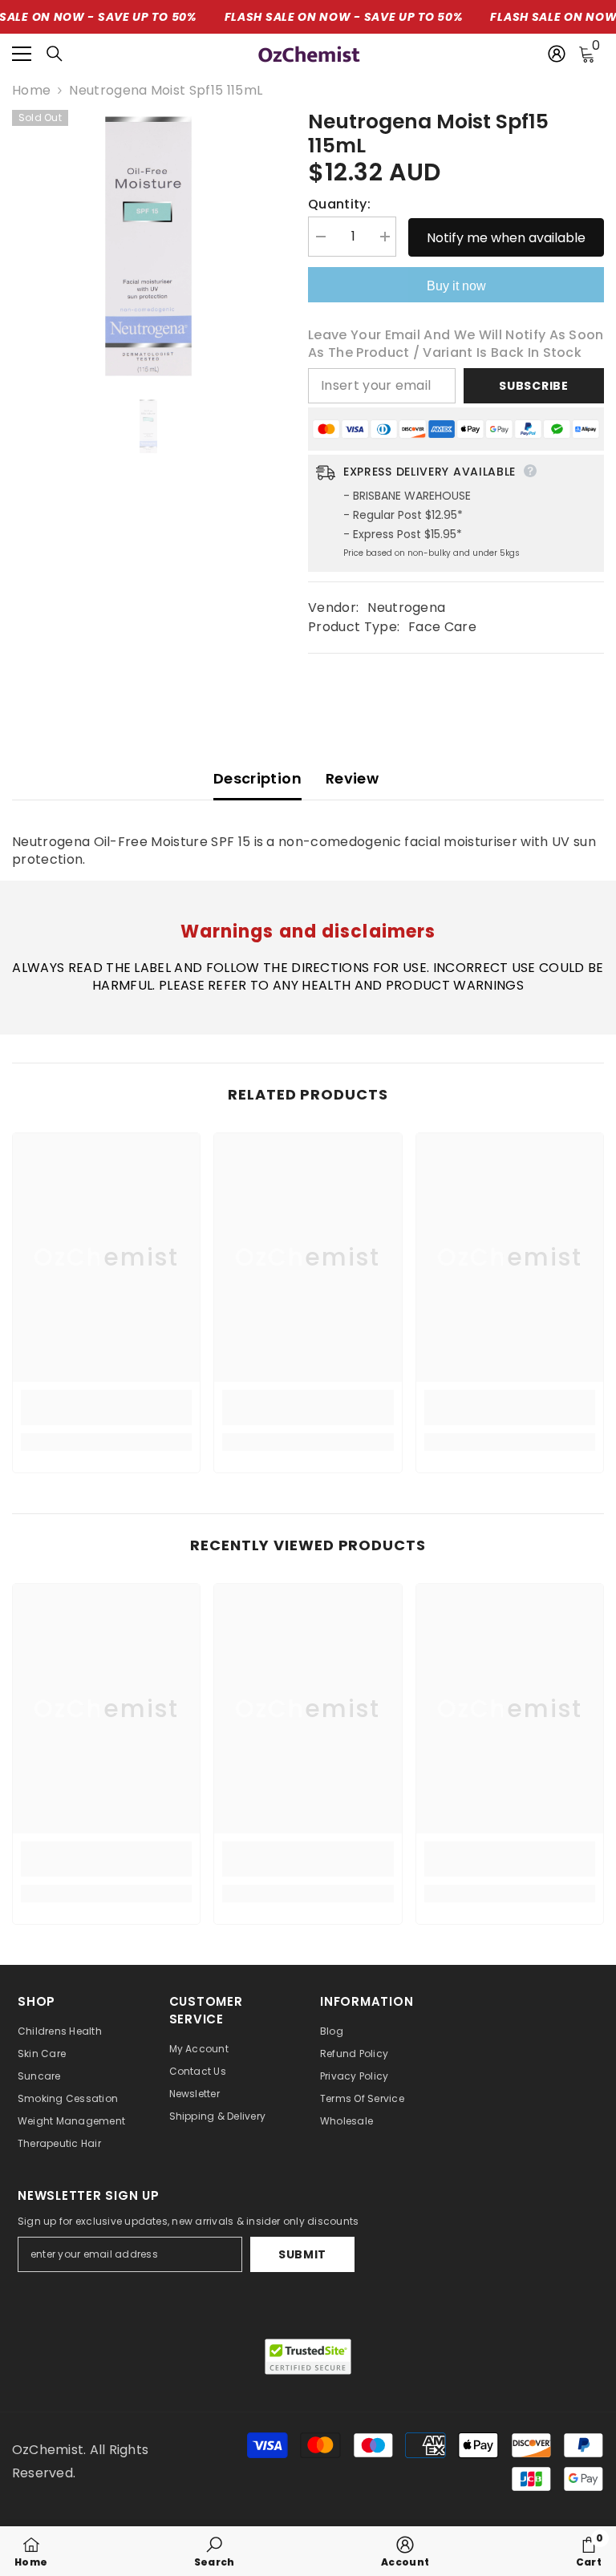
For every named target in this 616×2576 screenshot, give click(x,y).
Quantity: (339, 205)
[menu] (22, 54)
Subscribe (533, 386)
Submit (302, 2254)
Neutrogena (406, 608)
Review (352, 778)
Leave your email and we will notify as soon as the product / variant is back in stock (456, 344)
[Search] (55, 54)
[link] (106, 1407)
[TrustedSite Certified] (308, 2357)
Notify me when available (506, 238)
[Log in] (557, 54)
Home (31, 91)
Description (257, 778)
